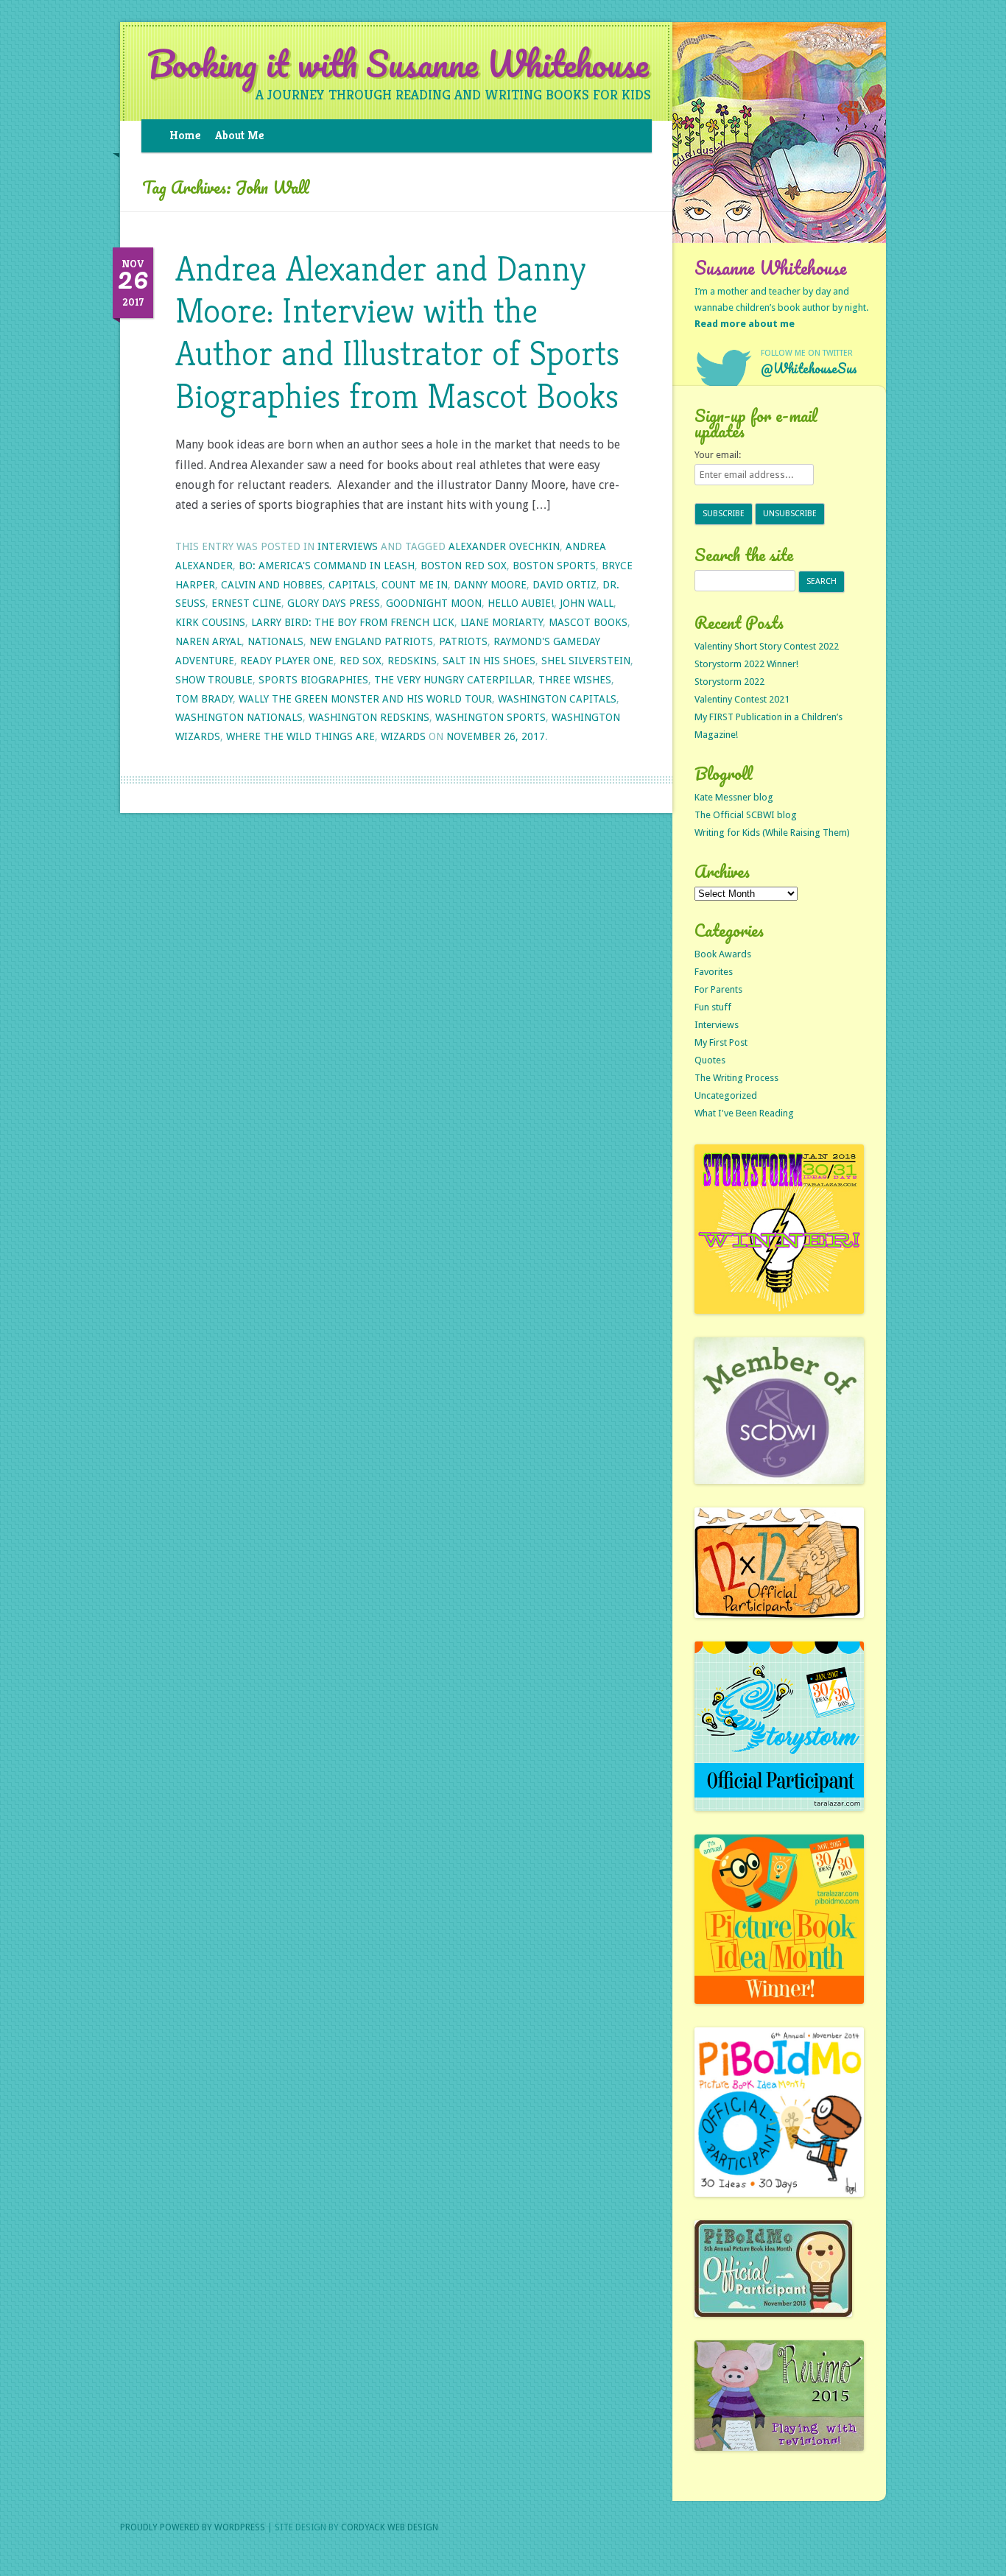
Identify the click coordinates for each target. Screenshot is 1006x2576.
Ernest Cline (246, 603)
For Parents (718, 989)
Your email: (718, 455)
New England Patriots (371, 641)
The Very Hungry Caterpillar (453, 680)
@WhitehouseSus (809, 368)
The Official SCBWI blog (746, 815)
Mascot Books (588, 622)
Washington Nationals (239, 717)
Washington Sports (490, 717)
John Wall (587, 603)
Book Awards (723, 954)
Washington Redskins (369, 717)
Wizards (403, 736)
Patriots (463, 641)
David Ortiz (564, 585)
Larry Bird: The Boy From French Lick (353, 622)
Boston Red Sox (464, 566)
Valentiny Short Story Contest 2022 (767, 646)
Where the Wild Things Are (300, 736)
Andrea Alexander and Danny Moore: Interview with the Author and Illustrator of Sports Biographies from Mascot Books (397, 332)
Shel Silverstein (586, 661)
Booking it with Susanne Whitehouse (398, 64)
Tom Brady (204, 699)
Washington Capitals (557, 699)
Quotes (710, 1060)
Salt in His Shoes (489, 661)
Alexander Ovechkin (504, 546)
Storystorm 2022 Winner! (746, 664)
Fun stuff (713, 1007)
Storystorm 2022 (729, 682)
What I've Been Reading (744, 1113)
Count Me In (415, 585)
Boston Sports (554, 566)
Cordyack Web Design (390, 2527)
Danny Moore (490, 585)
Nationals (275, 641)
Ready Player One (287, 661)
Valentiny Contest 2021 (742, 699)
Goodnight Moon (434, 603)
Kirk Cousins (210, 622)
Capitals (352, 585)
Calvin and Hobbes (272, 585)
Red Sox (360, 661)
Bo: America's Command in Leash (327, 566)
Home (185, 135)
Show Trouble (214, 680)
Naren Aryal (208, 641)
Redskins (412, 661)
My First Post (721, 1042)
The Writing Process (736, 1078)
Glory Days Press (334, 603)
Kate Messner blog (734, 797)
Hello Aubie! (521, 603)
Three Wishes (575, 680)
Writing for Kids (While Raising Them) (772, 833)
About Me (239, 135)
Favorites (714, 972)
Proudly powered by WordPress (193, 2527)
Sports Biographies (313, 680)
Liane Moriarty (502, 622)
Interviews (348, 546)
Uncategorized (726, 1095)
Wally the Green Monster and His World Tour (365, 699)
